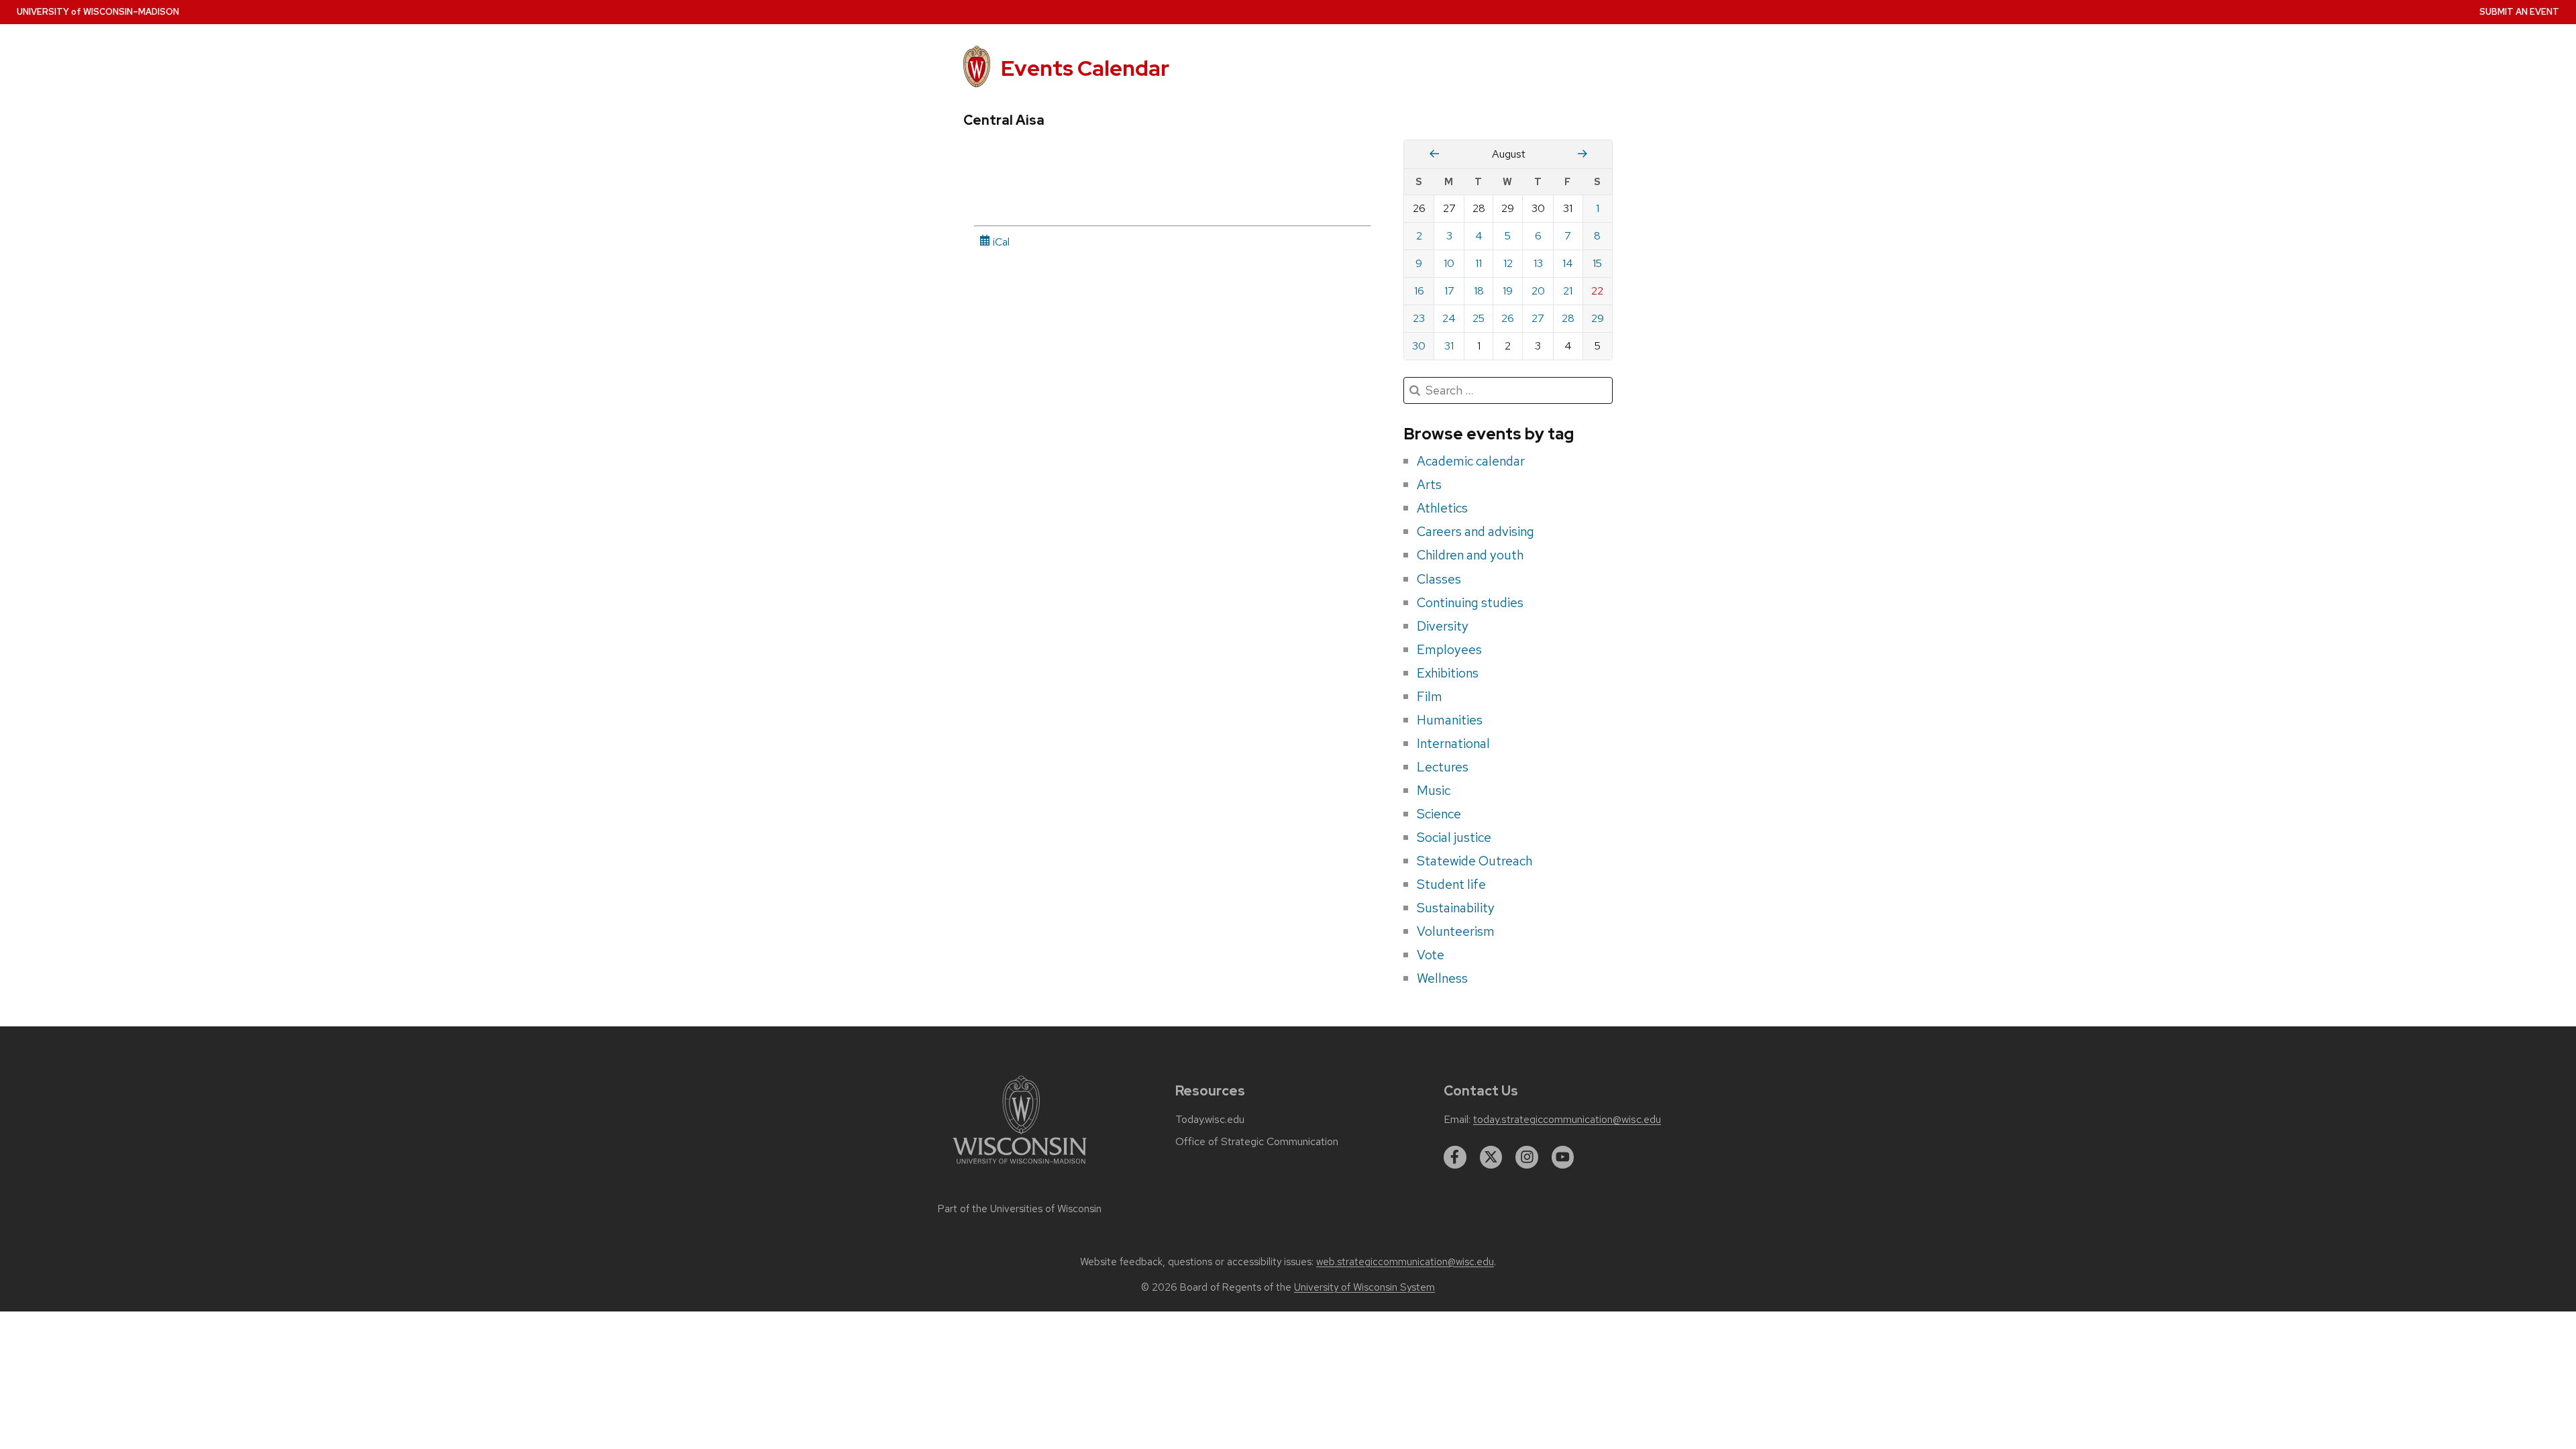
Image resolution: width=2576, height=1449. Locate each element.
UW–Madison (98, 12)
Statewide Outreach (1474, 861)
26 (1508, 318)
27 (1538, 318)
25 (1479, 318)
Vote (1431, 955)
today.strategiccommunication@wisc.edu (1567, 1120)
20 (1538, 291)
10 (1449, 263)
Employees (1449, 649)
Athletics (1442, 508)
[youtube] (1563, 1157)
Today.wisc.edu (1210, 1120)
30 (1419, 346)
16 (1419, 291)
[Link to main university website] (1020, 1166)
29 (1598, 318)
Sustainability (1456, 908)
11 (1479, 263)
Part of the (1020, 1209)
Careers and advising (1475, 531)
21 (1568, 291)
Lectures (1443, 767)
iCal (1000, 242)
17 (1449, 291)
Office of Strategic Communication (1257, 1142)
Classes (1439, 579)
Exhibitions (1448, 673)
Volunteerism (1456, 931)
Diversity (1443, 626)
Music (1434, 790)
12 (1508, 263)
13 (1538, 263)
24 (1449, 318)
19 (1508, 291)
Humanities (1450, 720)
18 (1479, 291)
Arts (1429, 484)
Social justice (1454, 837)
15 (1597, 263)
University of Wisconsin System (1364, 1287)
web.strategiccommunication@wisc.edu (1405, 1262)
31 (1449, 346)
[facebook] (1455, 1157)
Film (1430, 696)
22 (1597, 291)
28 (1568, 318)
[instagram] (1527, 1157)
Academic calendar (1471, 461)
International (1453, 743)
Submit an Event (2519, 12)
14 (1568, 263)
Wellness (1442, 978)
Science (1439, 814)
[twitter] (1491, 1157)
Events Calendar (1085, 68)
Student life (1451, 884)
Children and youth (1470, 555)
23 (1419, 318)
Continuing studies (1470, 602)
